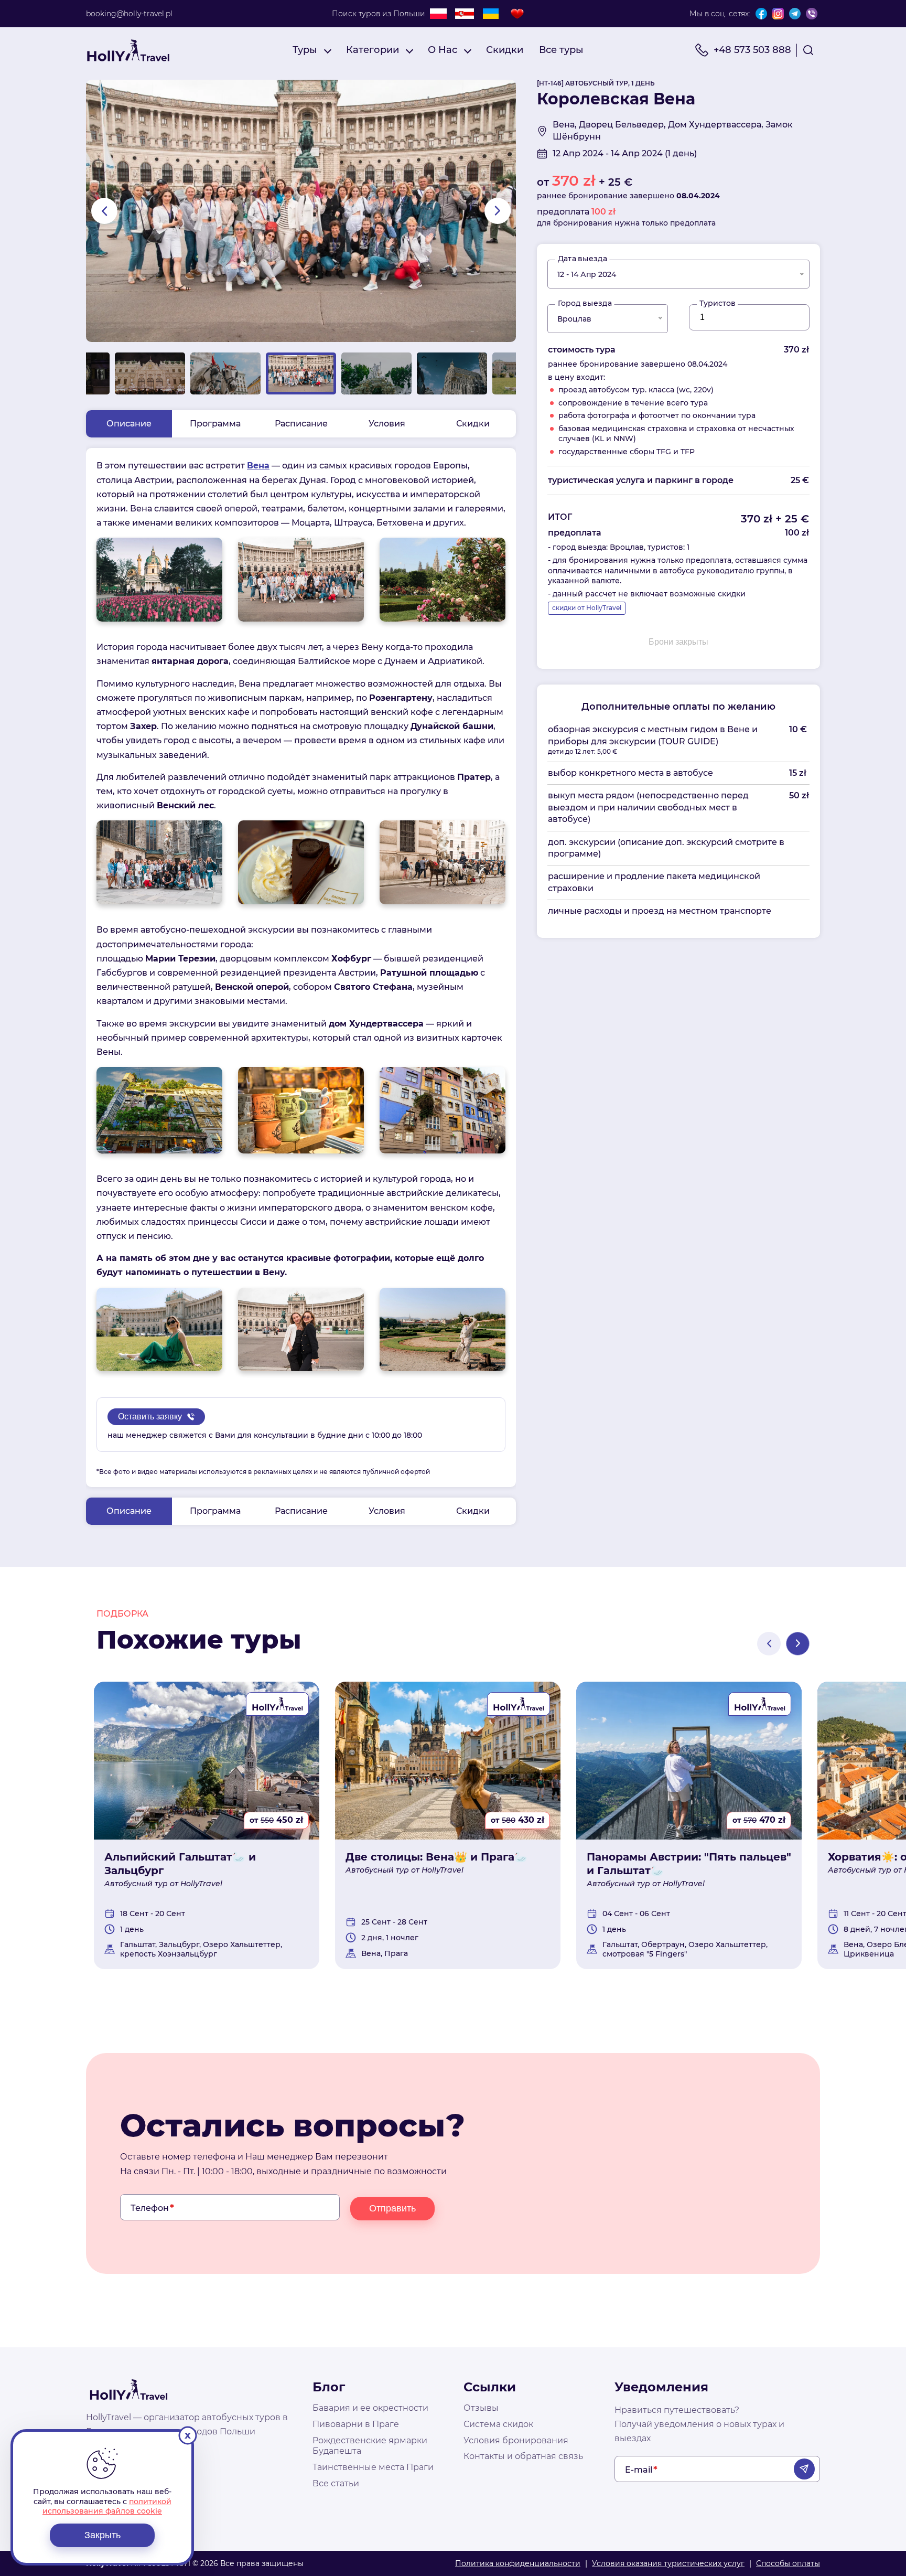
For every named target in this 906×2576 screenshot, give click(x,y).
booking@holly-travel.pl (129, 14)
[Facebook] (761, 14)
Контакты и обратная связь (523, 2456)
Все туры (561, 50)
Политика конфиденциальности (518, 2563)
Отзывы (481, 2408)
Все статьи (336, 2483)
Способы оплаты (788, 2563)
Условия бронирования (516, 2440)
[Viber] (812, 14)
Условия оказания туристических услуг (668, 2563)
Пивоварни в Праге (356, 2424)
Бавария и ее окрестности (370, 2408)
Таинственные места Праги (373, 2467)
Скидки (505, 50)
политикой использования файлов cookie (107, 2506)
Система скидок (498, 2424)
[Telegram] (795, 14)
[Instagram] (778, 14)
